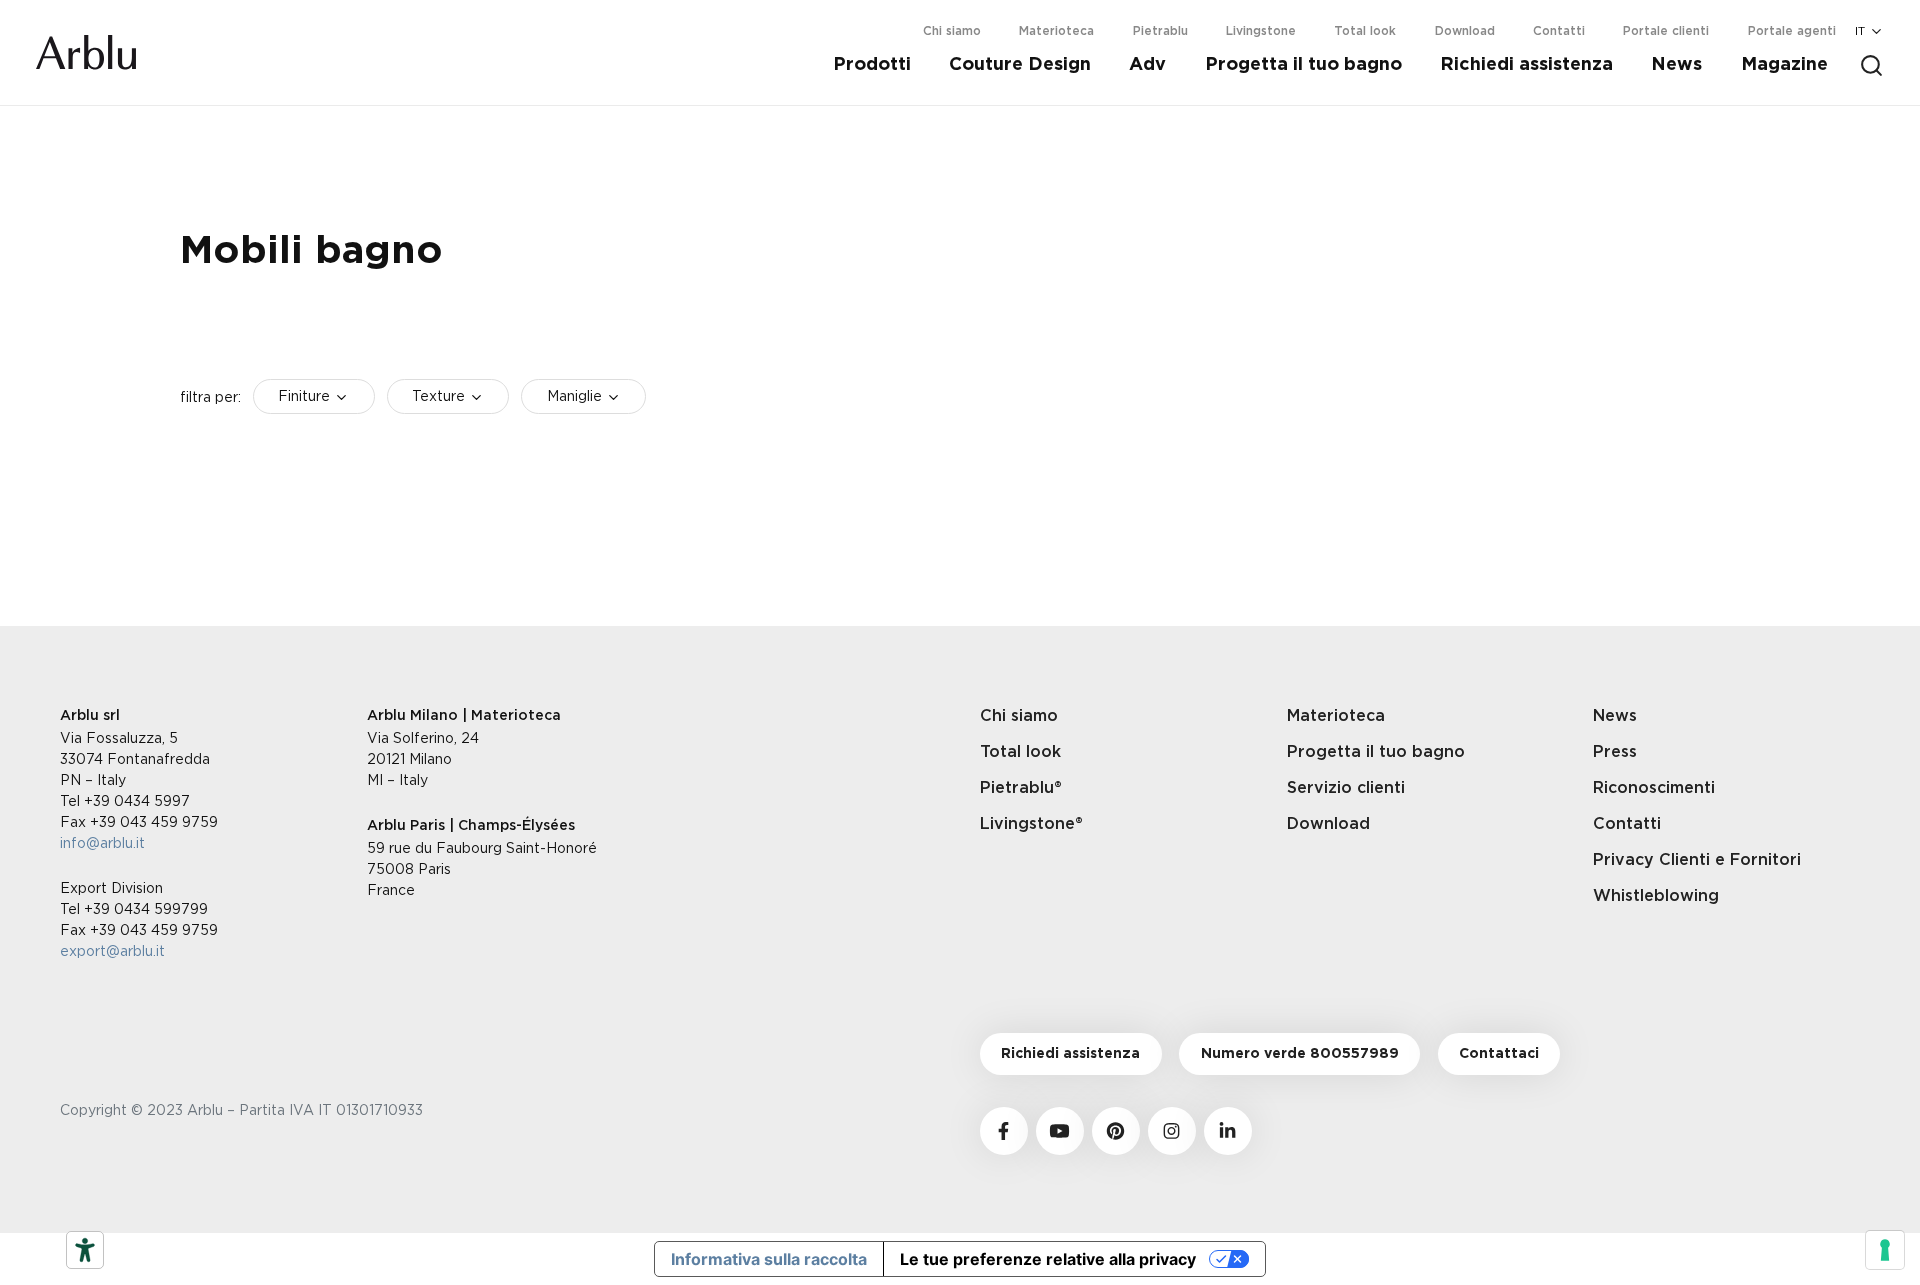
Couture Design (1020, 65)
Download (1465, 31)
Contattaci (1499, 1054)
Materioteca (1056, 31)
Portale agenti (1792, 31)
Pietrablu (1160, 31)
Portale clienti (1666, 31)
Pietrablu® (1021, 788)
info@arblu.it (102, 842)
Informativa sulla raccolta (769, 1259)
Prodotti (872, 65)
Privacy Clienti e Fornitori (1697, 860)
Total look (1365, 31)
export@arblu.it (112, 950)
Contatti (1559, 31)
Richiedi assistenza (1526, 65)
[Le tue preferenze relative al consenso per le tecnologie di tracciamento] (1885, 1250)
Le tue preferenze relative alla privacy (1048, 1259)
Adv (1147, 65)
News (1676, 65)
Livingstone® (1031, 824)
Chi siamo (952, 31)
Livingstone (1261, 31)
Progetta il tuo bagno (1303, 65)
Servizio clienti (1346, 788)
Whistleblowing (1656, 896)
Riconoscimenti (1654, 788)
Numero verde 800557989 (1300, 1054)
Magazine (1784, 65)
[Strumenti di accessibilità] (85, 1250)
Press (1615, 752)
